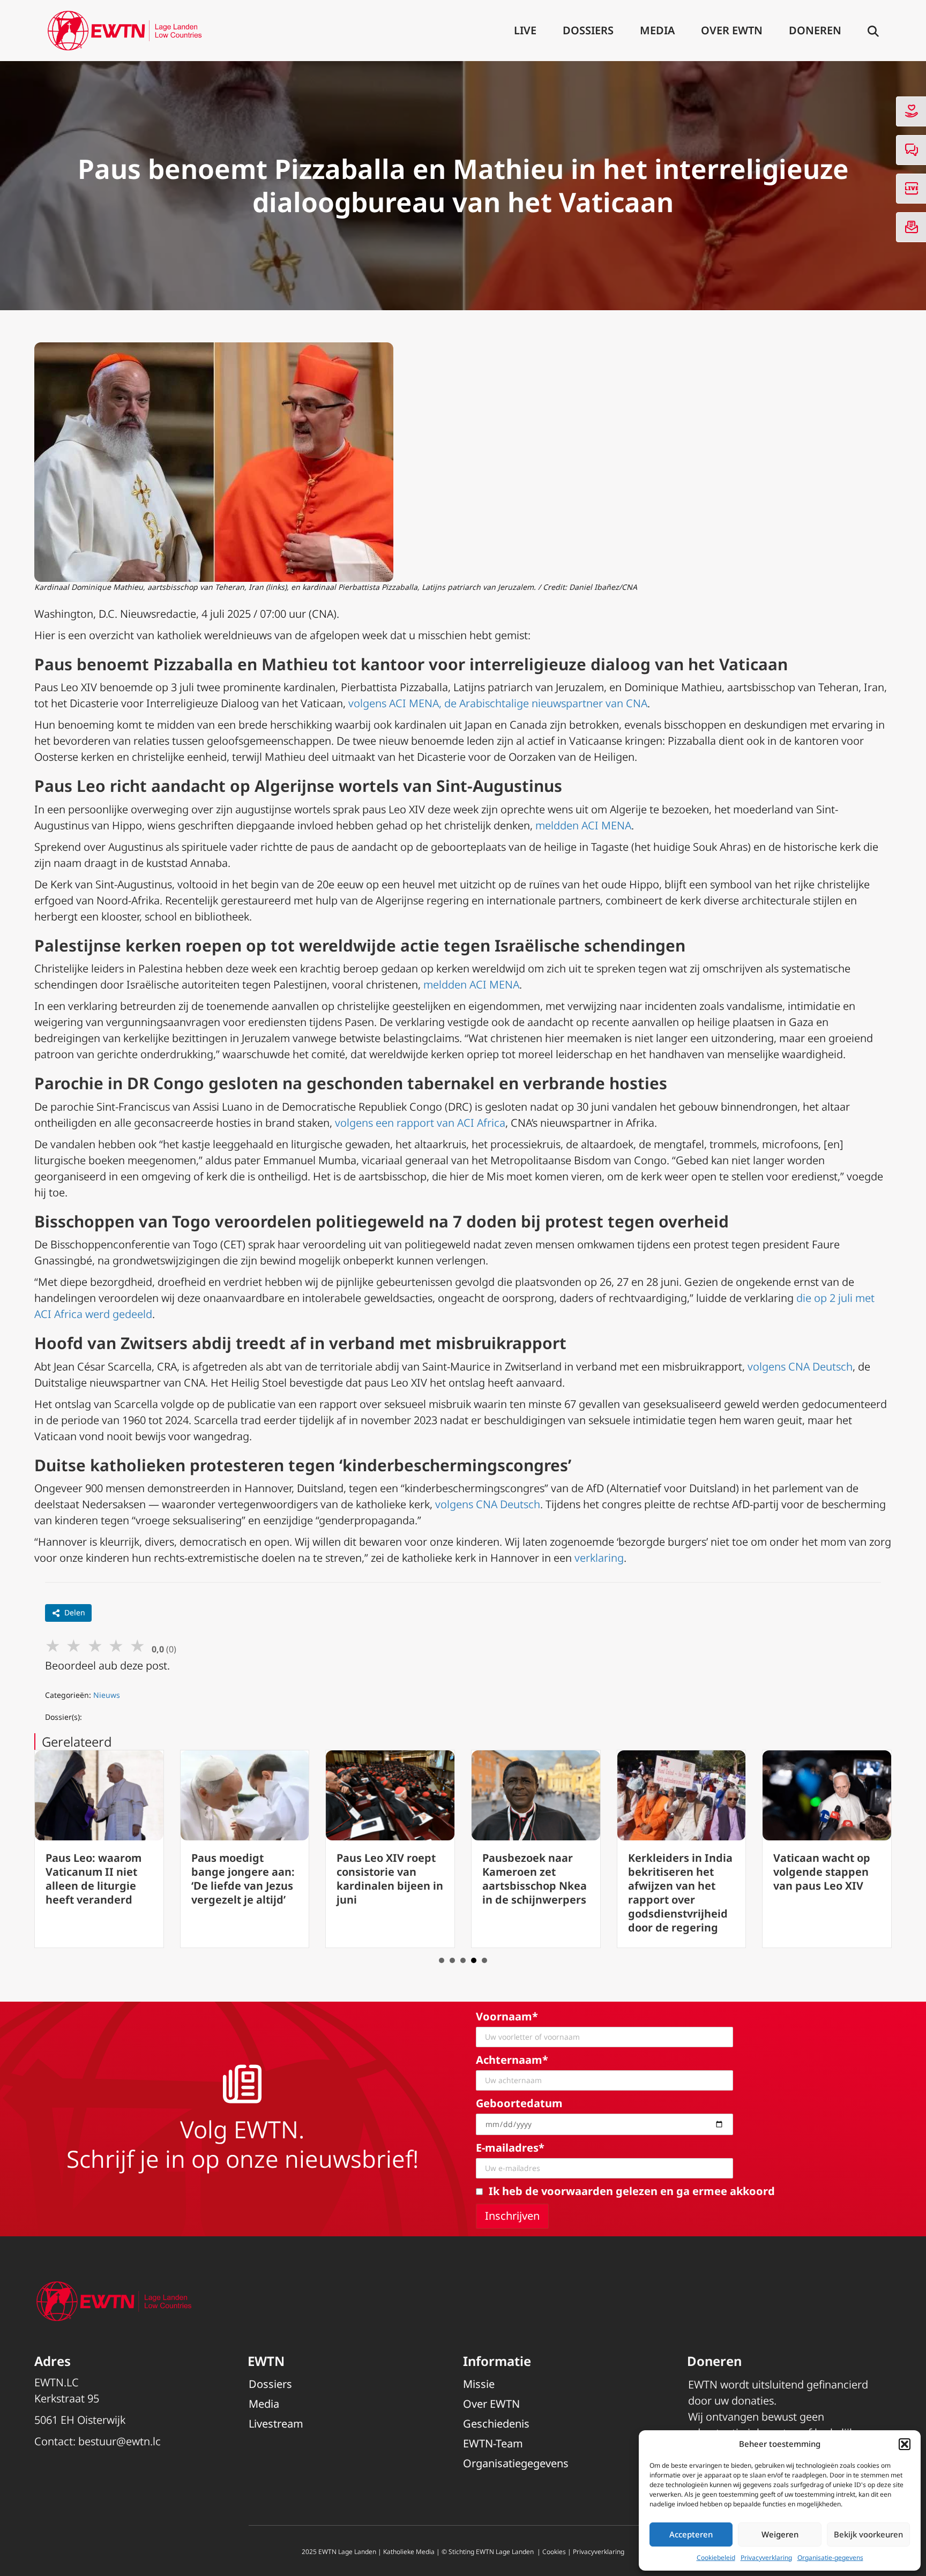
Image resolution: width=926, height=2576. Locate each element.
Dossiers (588, 30)
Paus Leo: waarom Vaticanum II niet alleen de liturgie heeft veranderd (94, 1879)
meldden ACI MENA (583, 825)
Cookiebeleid (716, 2558)
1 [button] (442, 1960)
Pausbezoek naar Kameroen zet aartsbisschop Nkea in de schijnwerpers (535, 1879)
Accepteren (691, 2534)
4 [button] (474, 1960)
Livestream (276, 2424)
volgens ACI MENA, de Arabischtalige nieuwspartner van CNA (498, 703)
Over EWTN (732, 30)
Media (657, 30)
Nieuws (107, 1695)
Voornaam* (507, 2016)
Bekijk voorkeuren (868, 2534)
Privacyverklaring (766, 2558)
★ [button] (53, 1645)
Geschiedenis (496, 2424)
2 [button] (452, 1960)
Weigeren (780, 2534)
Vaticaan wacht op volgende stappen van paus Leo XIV (822, 1872)
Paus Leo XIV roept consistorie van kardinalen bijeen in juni (390, 1879)
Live (525, 30)
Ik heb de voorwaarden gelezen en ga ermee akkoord (632, 2191)
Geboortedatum (519, 2103)
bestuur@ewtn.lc (120, 2441)
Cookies (554, 2552)
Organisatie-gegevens (830, 2558)
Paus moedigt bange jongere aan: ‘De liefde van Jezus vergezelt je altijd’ (243, 1879)
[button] (905, 2444)
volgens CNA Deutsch (800, 1366)
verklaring (599, 1558)
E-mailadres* (510, 2148)
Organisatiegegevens (516, 2463)
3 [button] (463, 1960)
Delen (75, 1612)
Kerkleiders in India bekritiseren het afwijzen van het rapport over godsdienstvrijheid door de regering (680, 1893)
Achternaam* (512, 2060)
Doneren (815, 30)
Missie (479, 2384)
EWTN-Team (493, 2443)
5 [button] (484, 1960)
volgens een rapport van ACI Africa (420, 1123)
